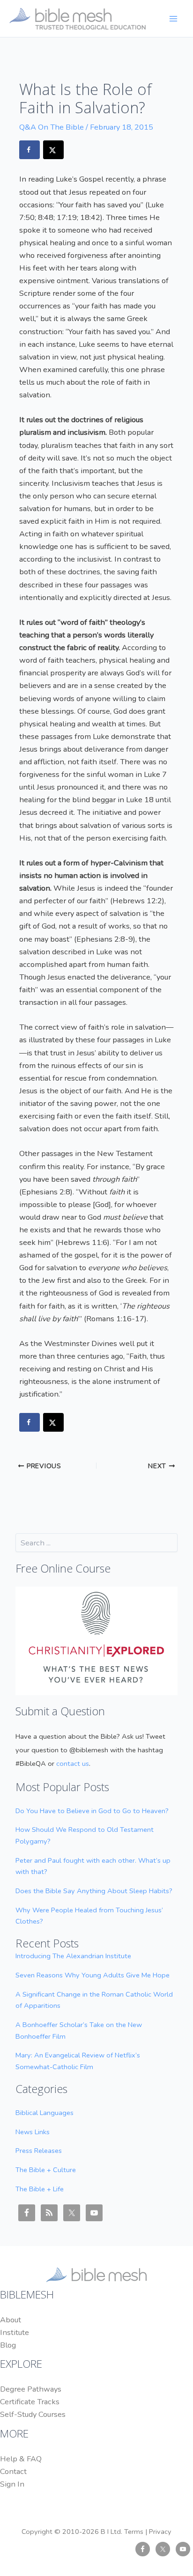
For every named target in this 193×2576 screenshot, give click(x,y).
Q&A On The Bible (52, 127)
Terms (134, 2532)
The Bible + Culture (46, 2170)
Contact (13, 2471)
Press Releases (39, 2151)
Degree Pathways (31, 2389)
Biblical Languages (45, 2113)
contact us (73, 1764)
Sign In (12, 2484)
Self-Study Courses (33, 2414)
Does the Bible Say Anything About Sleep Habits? (94, 1891)
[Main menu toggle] (173, 18)
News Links (33, 2132)
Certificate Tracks (30, 2402)
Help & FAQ (21, 2459)
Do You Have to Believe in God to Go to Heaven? (92, 1811)
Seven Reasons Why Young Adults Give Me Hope (93, 1975)
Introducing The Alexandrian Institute (73, 1956)
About (11, 2320)
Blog (8, 2345)
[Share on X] (53, 150)
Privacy (160, 2532)
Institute (15, 2332)
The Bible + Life (40, 2189)
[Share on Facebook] (30, 150)
